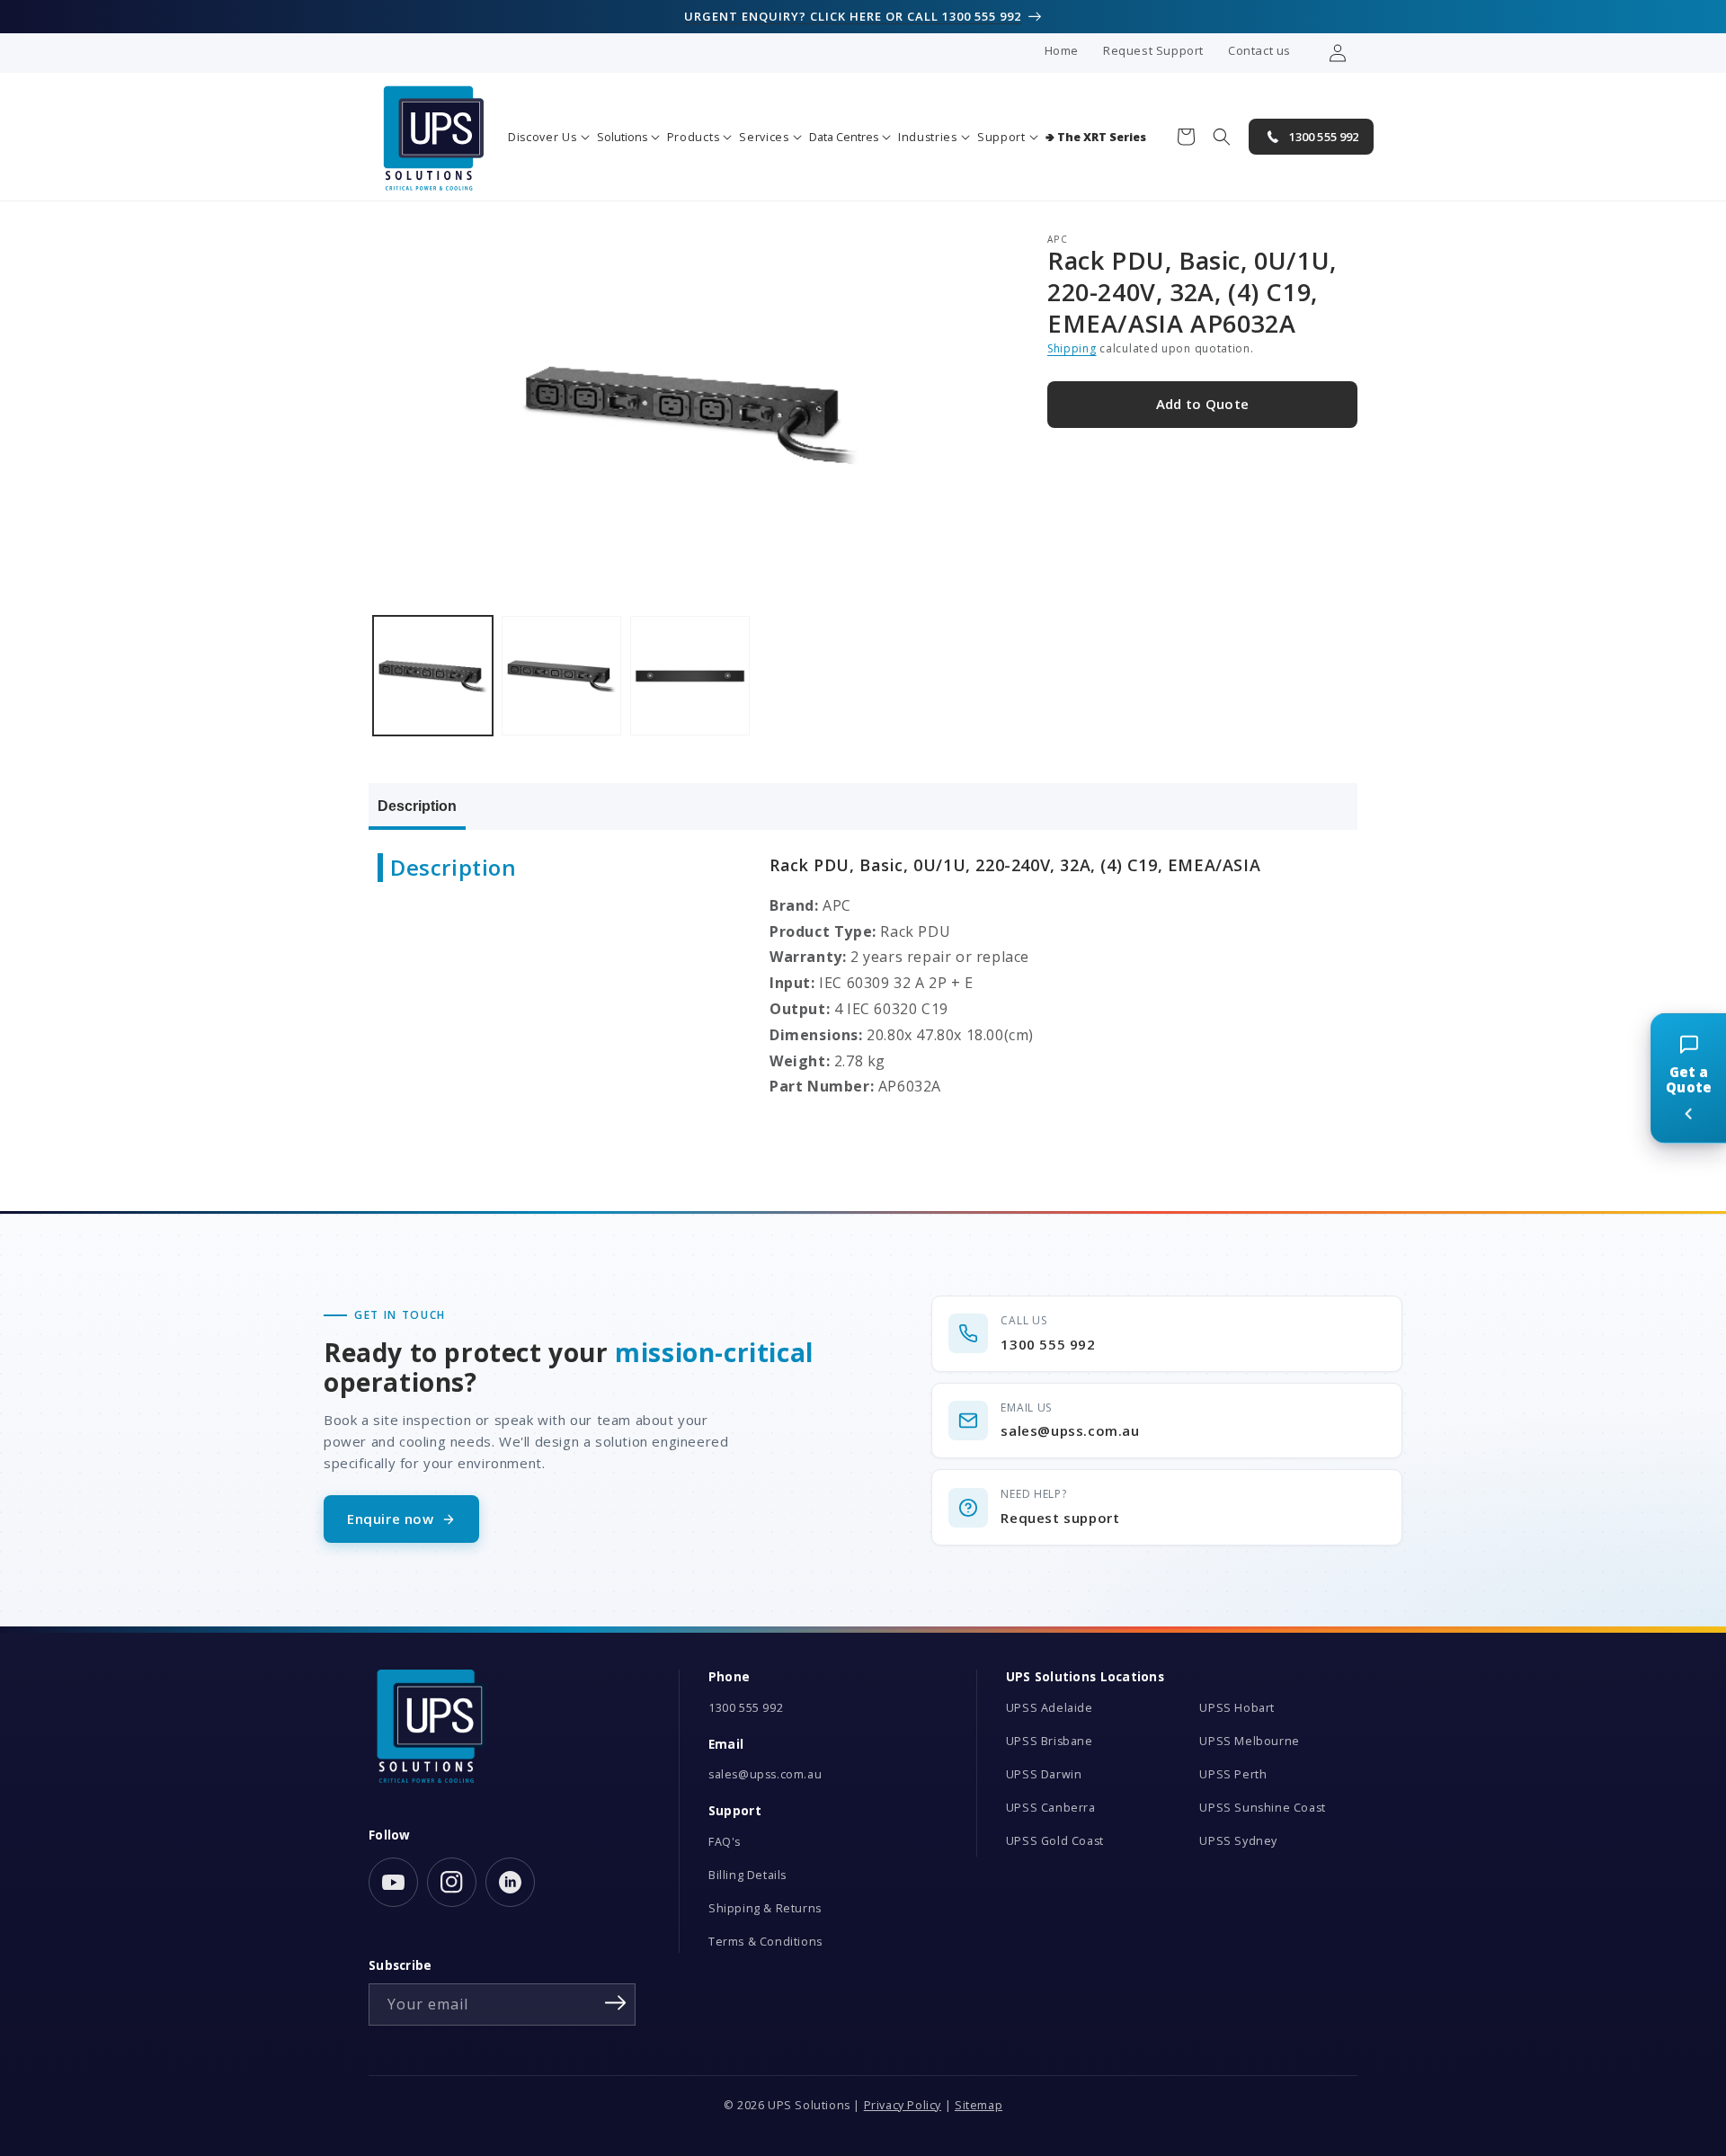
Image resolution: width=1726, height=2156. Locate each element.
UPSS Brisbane (1050, 1741)
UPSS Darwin (1044, 1774)
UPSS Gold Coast (1055, 1841)
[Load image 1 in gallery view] (433, 676)
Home (1062, 50)
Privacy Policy (903, 2105)
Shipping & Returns (765, 1908)
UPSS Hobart (1237, 1708)
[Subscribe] (616, 2003)
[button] (549, 137)
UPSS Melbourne (1249, 1741)
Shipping (1072, 349)
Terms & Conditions (765, 1942)
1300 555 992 (746, 1708)
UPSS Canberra (1051, 1808)
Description (417, 806)
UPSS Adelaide (1050, 1708)
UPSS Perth (1233, 1774)
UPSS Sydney (1238, 1841)
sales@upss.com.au (765, 1774)
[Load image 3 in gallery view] (690, 676)
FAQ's (725, 1842)
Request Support (1153, 50)
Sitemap (979, 2105)
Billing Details (747, 1875)
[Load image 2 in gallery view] (561, 676)
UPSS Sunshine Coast (1262, 1808)
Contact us (1259, 50)
